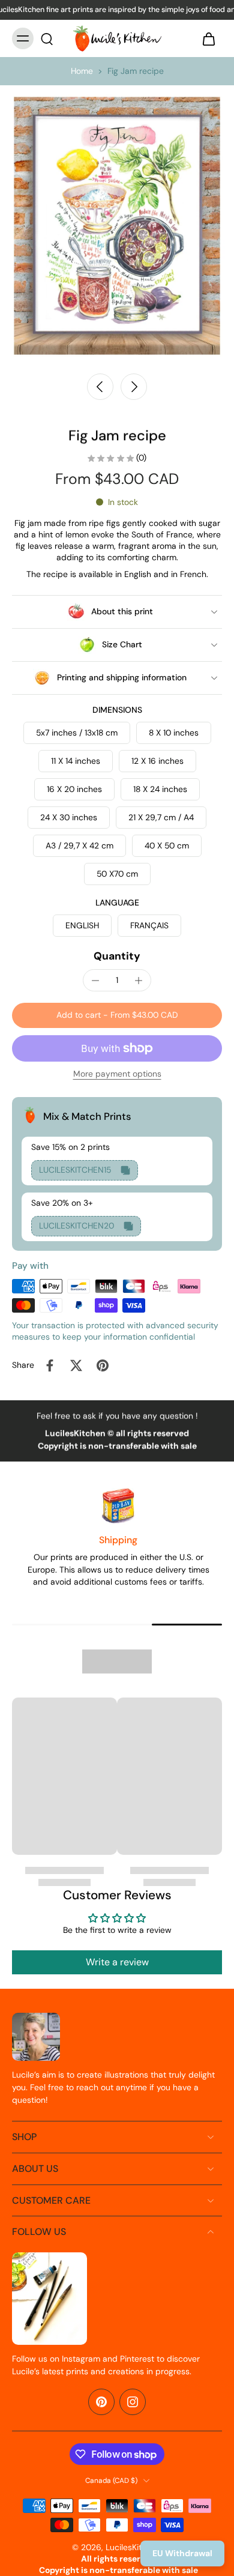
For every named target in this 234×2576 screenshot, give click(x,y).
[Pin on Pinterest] (103, 1365)
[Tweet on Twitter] (76, 1365)
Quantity (117, 956)
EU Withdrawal (182, 2553)
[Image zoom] (117, 226)
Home (82, 71)
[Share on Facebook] (50, 1365)
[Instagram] (133, 2402)
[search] (47, 38)
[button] (117, 1015)
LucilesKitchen (133, 2547)
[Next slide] (134, 387)
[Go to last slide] (100, 387)
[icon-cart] (209, 38)
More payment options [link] (117, 1075)
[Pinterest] (101, 2402)
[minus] (95, 981)
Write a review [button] (117, 1962)
